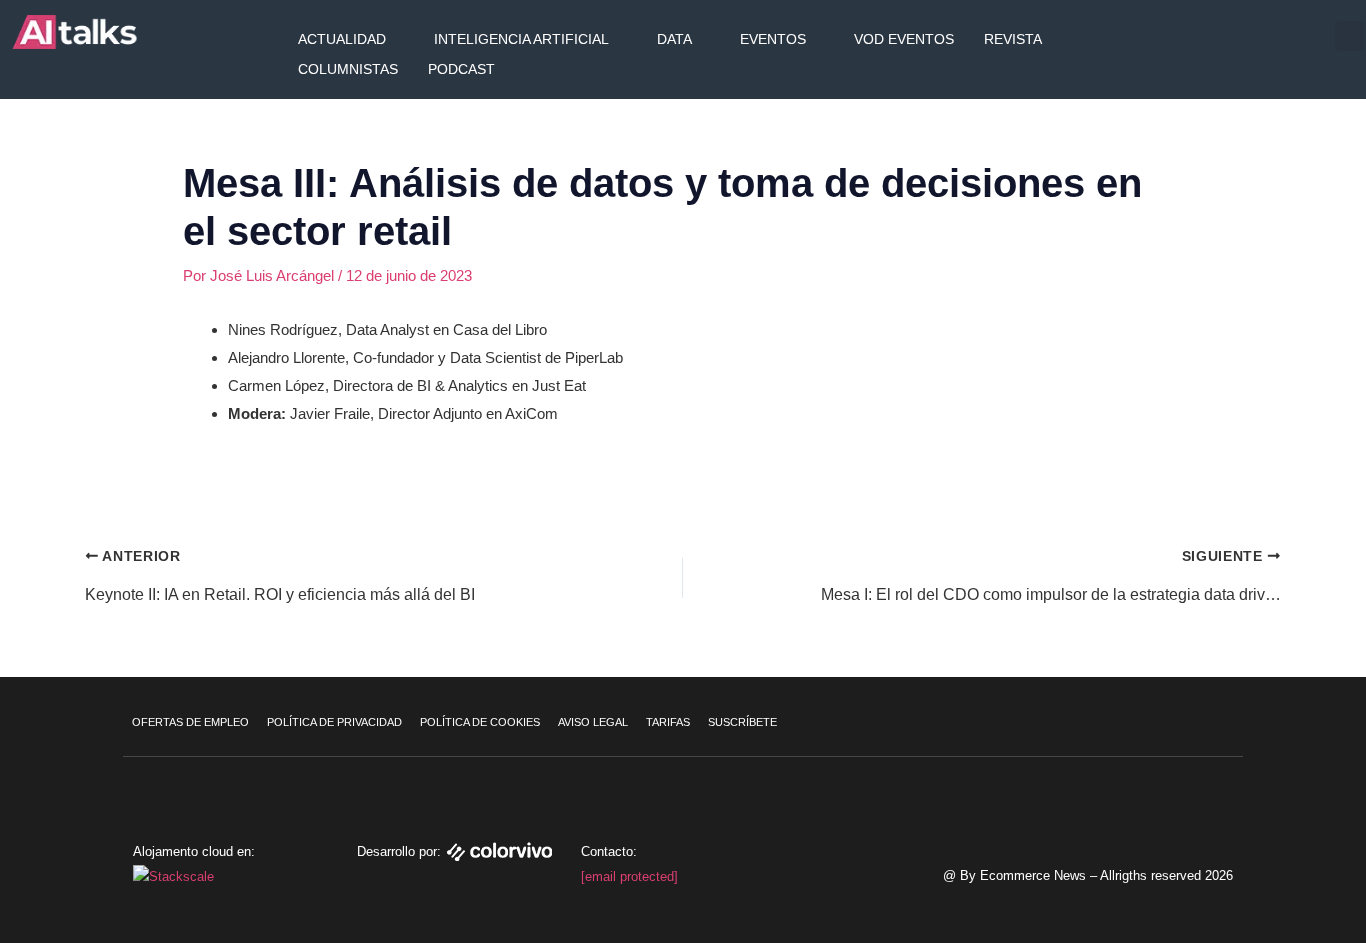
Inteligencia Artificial (521, 39)
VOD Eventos (904, 39)
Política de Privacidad (334, 722)
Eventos (773, 39)
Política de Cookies (480, 722)
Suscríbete (742, 722)
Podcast (461, 69)
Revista (1013, 39)
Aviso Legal (593, 722)
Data (674, 39)
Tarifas (668, 722)
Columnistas (348, 69)
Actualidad (342, 39)
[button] (1350, 36)
